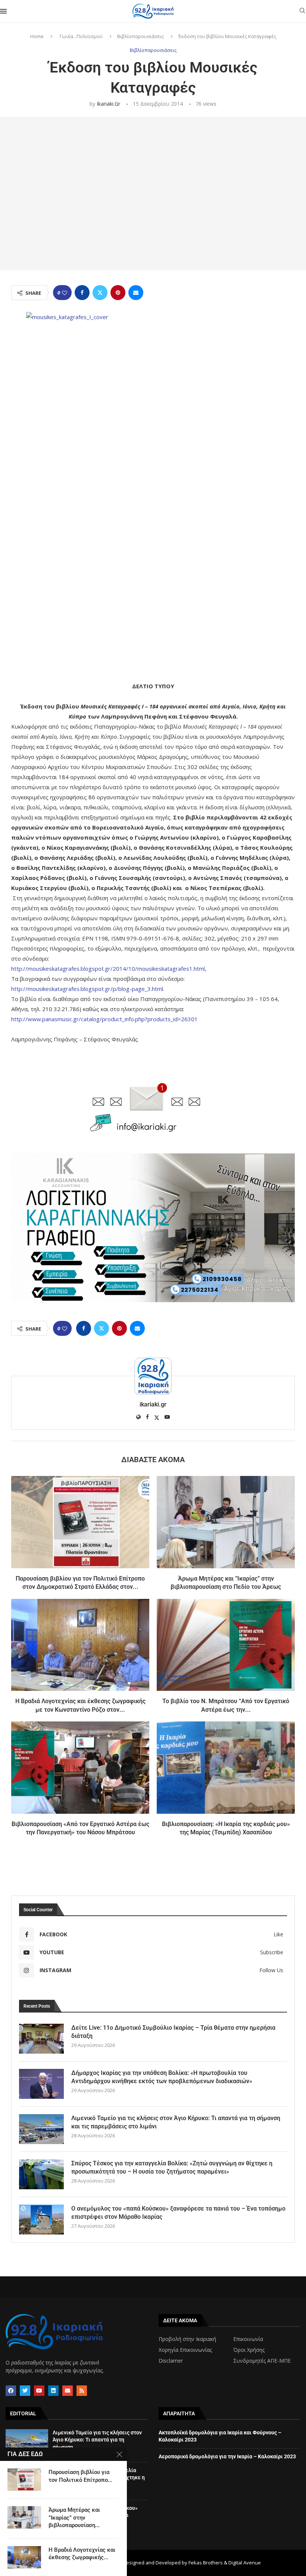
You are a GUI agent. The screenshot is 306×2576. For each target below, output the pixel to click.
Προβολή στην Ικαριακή (187, 2339)
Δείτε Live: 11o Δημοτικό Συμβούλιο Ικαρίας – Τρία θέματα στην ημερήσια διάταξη (173, 2032)
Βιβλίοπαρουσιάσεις (140, 36)
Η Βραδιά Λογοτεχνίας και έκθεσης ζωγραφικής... (82, 2554)
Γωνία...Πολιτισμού (81, 36)
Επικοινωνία (248, 2339)
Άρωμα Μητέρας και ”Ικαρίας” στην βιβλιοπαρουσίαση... (74, 2518)
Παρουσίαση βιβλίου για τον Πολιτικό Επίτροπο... (80, 2476)
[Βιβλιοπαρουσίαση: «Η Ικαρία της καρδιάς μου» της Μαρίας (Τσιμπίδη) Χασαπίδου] (226, 1768)
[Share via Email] (136, 293)
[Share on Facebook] (82, 293)
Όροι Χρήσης (249, 2350)
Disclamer (171, 2361)
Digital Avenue (245, 2563)
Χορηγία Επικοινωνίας (185, 2350)
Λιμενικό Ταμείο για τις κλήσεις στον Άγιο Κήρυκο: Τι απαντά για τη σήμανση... (97, 2440)
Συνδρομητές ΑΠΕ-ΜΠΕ (262, 2361)
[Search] (302, 11)
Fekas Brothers (206, 2563)
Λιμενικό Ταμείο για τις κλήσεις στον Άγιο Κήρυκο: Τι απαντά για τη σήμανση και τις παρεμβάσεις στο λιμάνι (176, 2122)
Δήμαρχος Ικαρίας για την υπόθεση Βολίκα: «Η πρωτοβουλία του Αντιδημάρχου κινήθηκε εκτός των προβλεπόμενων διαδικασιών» (162, 2077)
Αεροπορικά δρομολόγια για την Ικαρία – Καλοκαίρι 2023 (227, 2456)
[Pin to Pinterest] (118, 293)
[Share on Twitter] (100, 293)
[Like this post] (65, 293)
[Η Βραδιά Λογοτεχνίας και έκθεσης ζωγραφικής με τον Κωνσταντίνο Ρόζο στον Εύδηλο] (80, 1645)
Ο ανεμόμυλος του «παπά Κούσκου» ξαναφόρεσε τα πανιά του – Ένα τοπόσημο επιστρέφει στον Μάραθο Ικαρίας (178, 2213)
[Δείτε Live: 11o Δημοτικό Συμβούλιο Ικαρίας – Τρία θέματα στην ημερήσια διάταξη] (41, 2039)
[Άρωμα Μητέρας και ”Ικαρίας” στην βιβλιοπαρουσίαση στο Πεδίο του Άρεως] (226, 1522)
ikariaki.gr (108, 104)
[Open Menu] (3, 11)
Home (37, 36)
